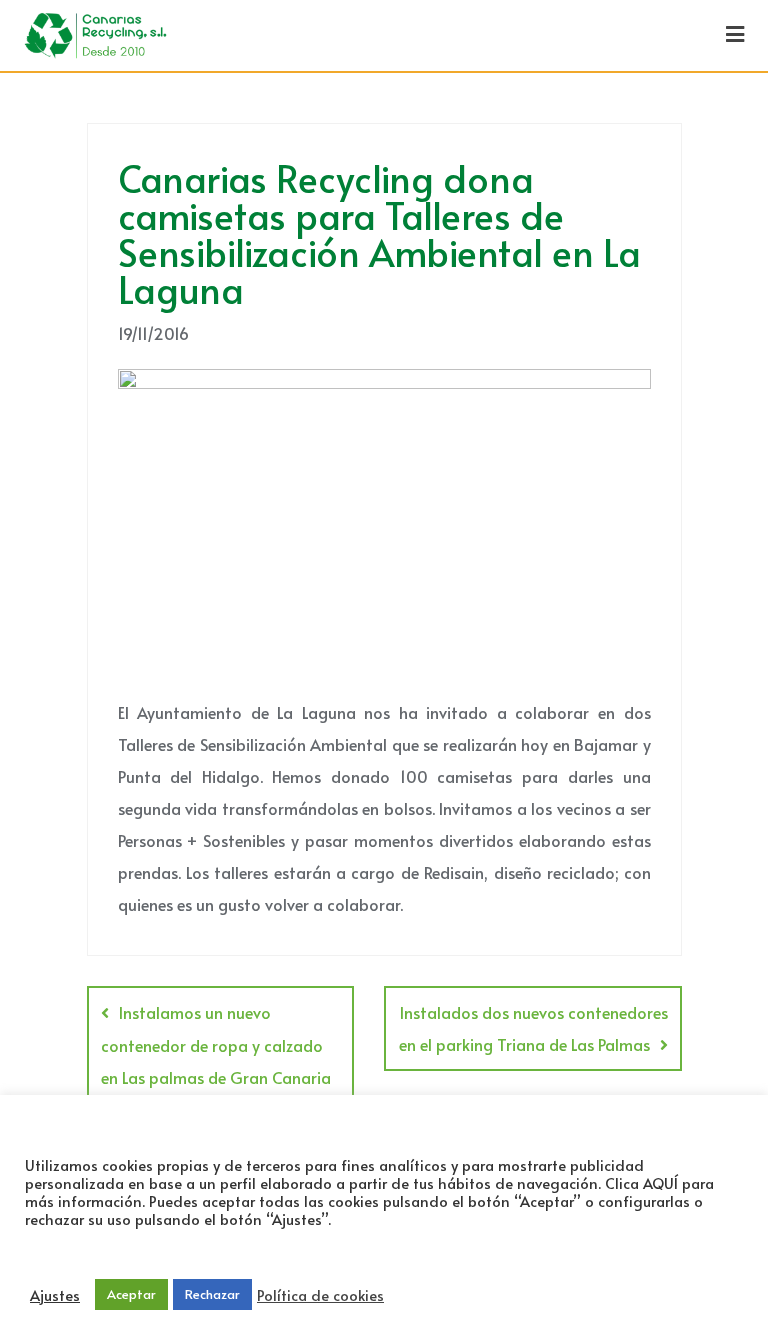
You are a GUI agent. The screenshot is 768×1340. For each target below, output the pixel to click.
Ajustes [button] (55, 1295)
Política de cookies (320, 1295)
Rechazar (212, 1294)
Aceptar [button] (131, 1294)
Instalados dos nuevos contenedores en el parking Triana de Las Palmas (533, 1028)
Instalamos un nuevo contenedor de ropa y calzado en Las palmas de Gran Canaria (216, 1044)
